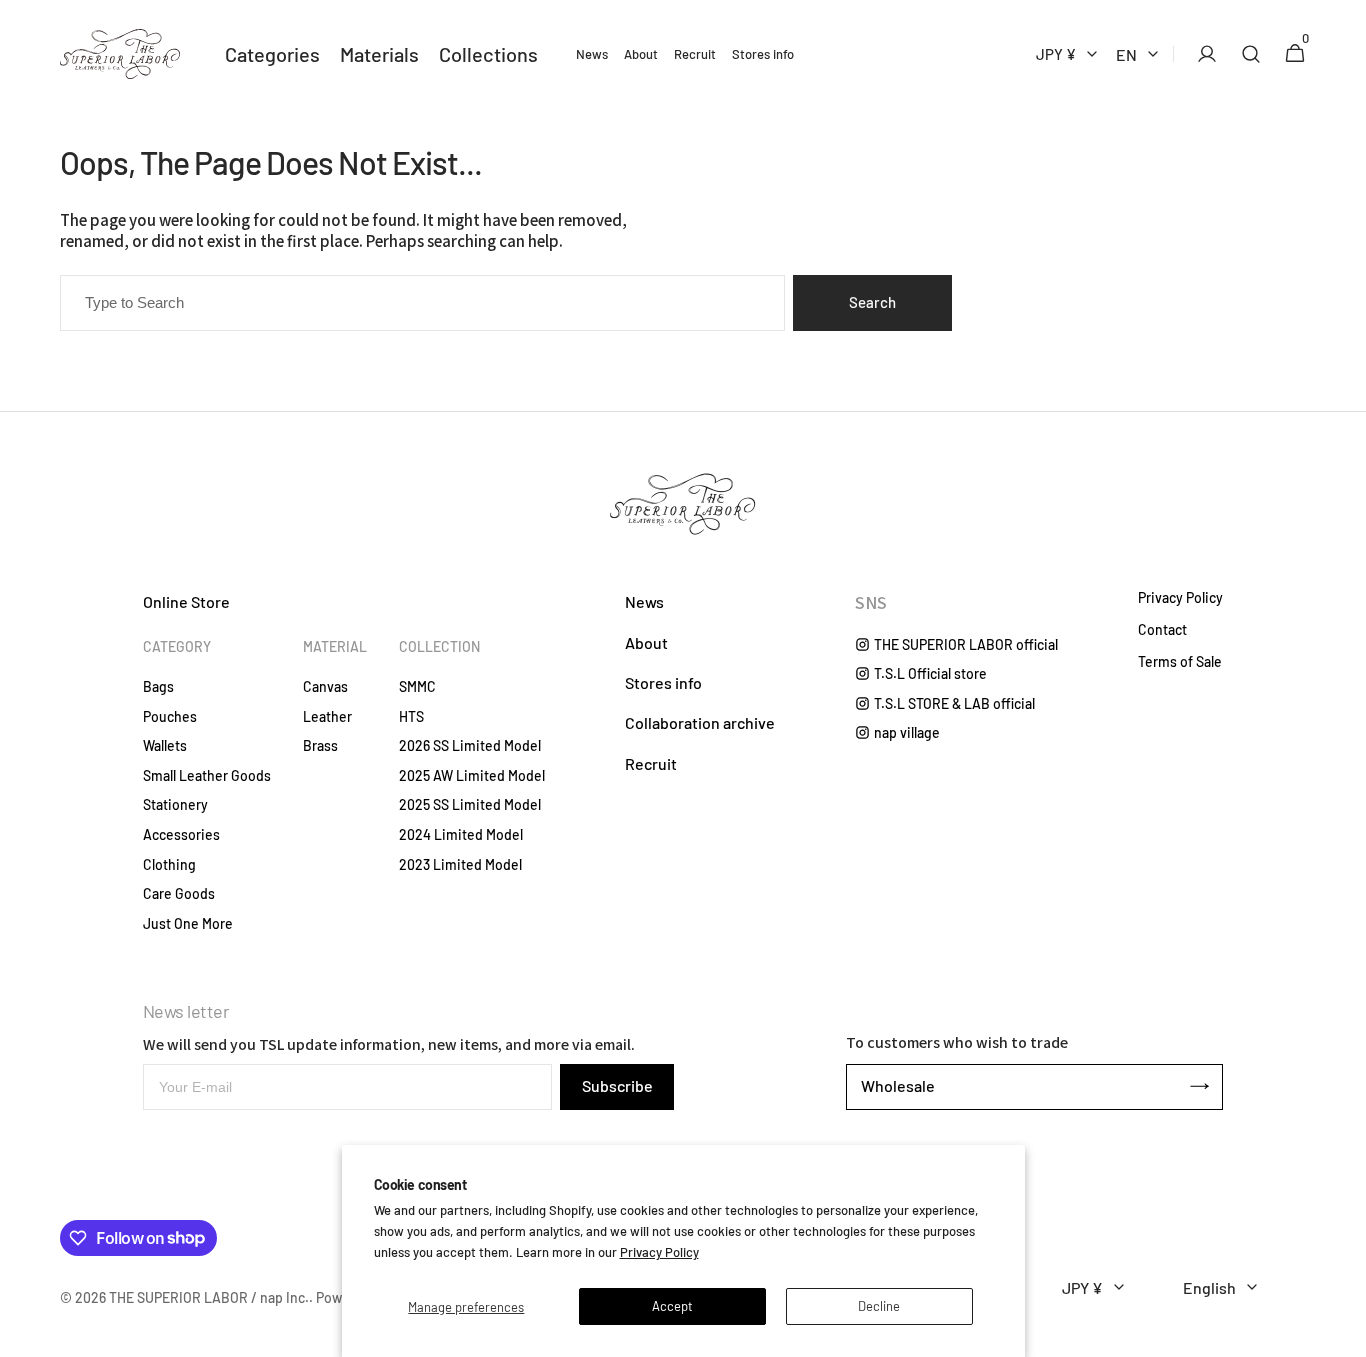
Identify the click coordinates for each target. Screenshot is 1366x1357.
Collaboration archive (700, 722)
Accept (672, 1306)
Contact (1162, 630)
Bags (158, 686)
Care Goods (179, 893)
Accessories (181, 834)
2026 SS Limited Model (470, 745)
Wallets (165, 745)
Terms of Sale (1180, 662)
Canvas (325, 686)
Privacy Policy (659, 1252)
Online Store (186, 601)
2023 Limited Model (460, 864)
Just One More (188, 923)
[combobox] (422, 303)
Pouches (170, 716)
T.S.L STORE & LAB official (954, 703)
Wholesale (898, 1085)
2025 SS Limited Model (470, 804)
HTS (411, 716)
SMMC (417, 686)
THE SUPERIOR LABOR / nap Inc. (209, 1297)
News (644, 601)
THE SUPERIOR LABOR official (966, 644)
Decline (879, 1306)
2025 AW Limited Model (472, 775)
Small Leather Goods (207, 775)
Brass (320, 745)
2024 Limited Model (461, 834)
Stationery (175, 804)
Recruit (651, 763)
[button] (1201, 54)
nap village (907, 732)
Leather (327, 716)
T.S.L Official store (930, 673)
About (646, 642)
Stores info (663, 682)
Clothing (169, 864)
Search (872, 302)
